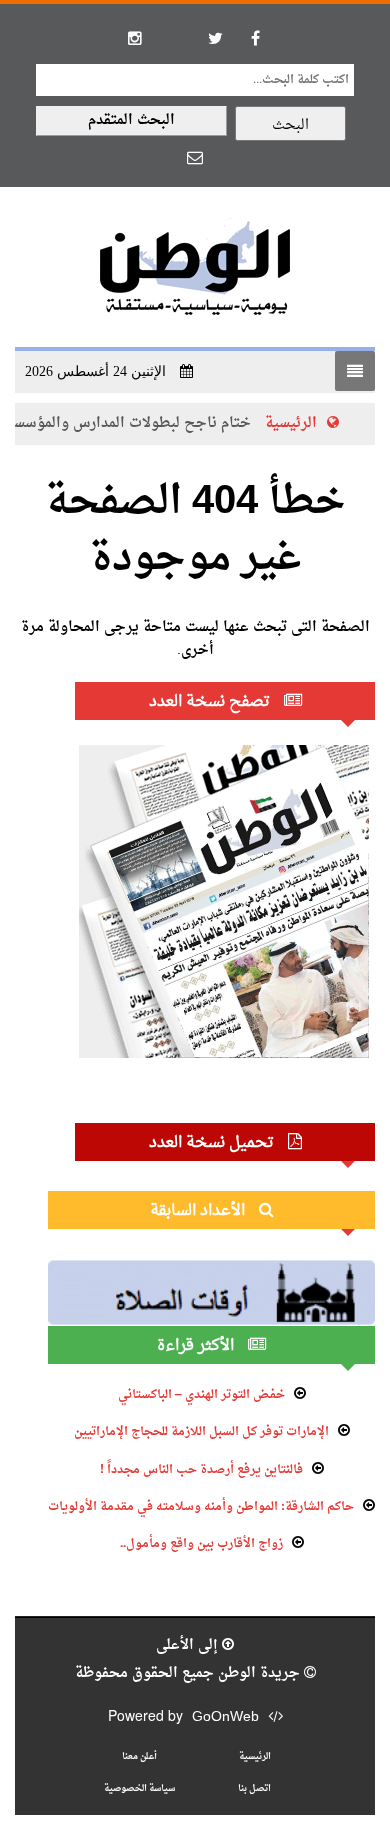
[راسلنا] (195, 157)
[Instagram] (135, 38)
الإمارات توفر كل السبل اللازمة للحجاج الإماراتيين (201, 1432)
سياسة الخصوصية (139, 1788)
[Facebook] (255, 38)
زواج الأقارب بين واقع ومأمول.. (201, 1544)
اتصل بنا (254, 1788)
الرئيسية (301, 423)
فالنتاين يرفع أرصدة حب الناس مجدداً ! (201, 1470)
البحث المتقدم (131, 120)
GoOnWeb (225, 1717)
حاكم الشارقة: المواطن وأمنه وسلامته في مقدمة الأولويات (201, 1507)
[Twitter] (215, 38)
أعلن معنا (139, 1756)
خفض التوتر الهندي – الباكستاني (201, 1395)
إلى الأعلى (189, 1645)
